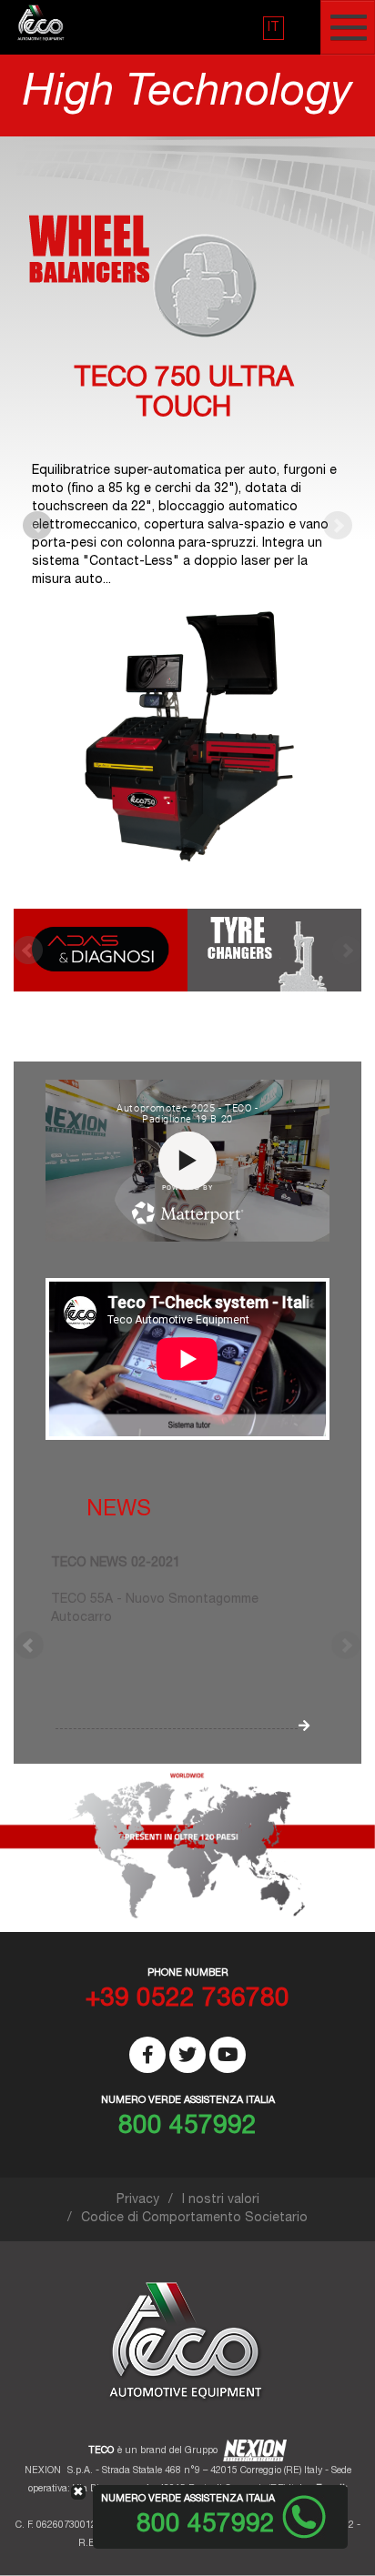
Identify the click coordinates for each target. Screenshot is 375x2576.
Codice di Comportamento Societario (194, 2219)
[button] (274, 28)
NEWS (119, 1511)
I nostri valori (221, 2200)
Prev (37, 526)
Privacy (138, 2200)
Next (338, 526)
